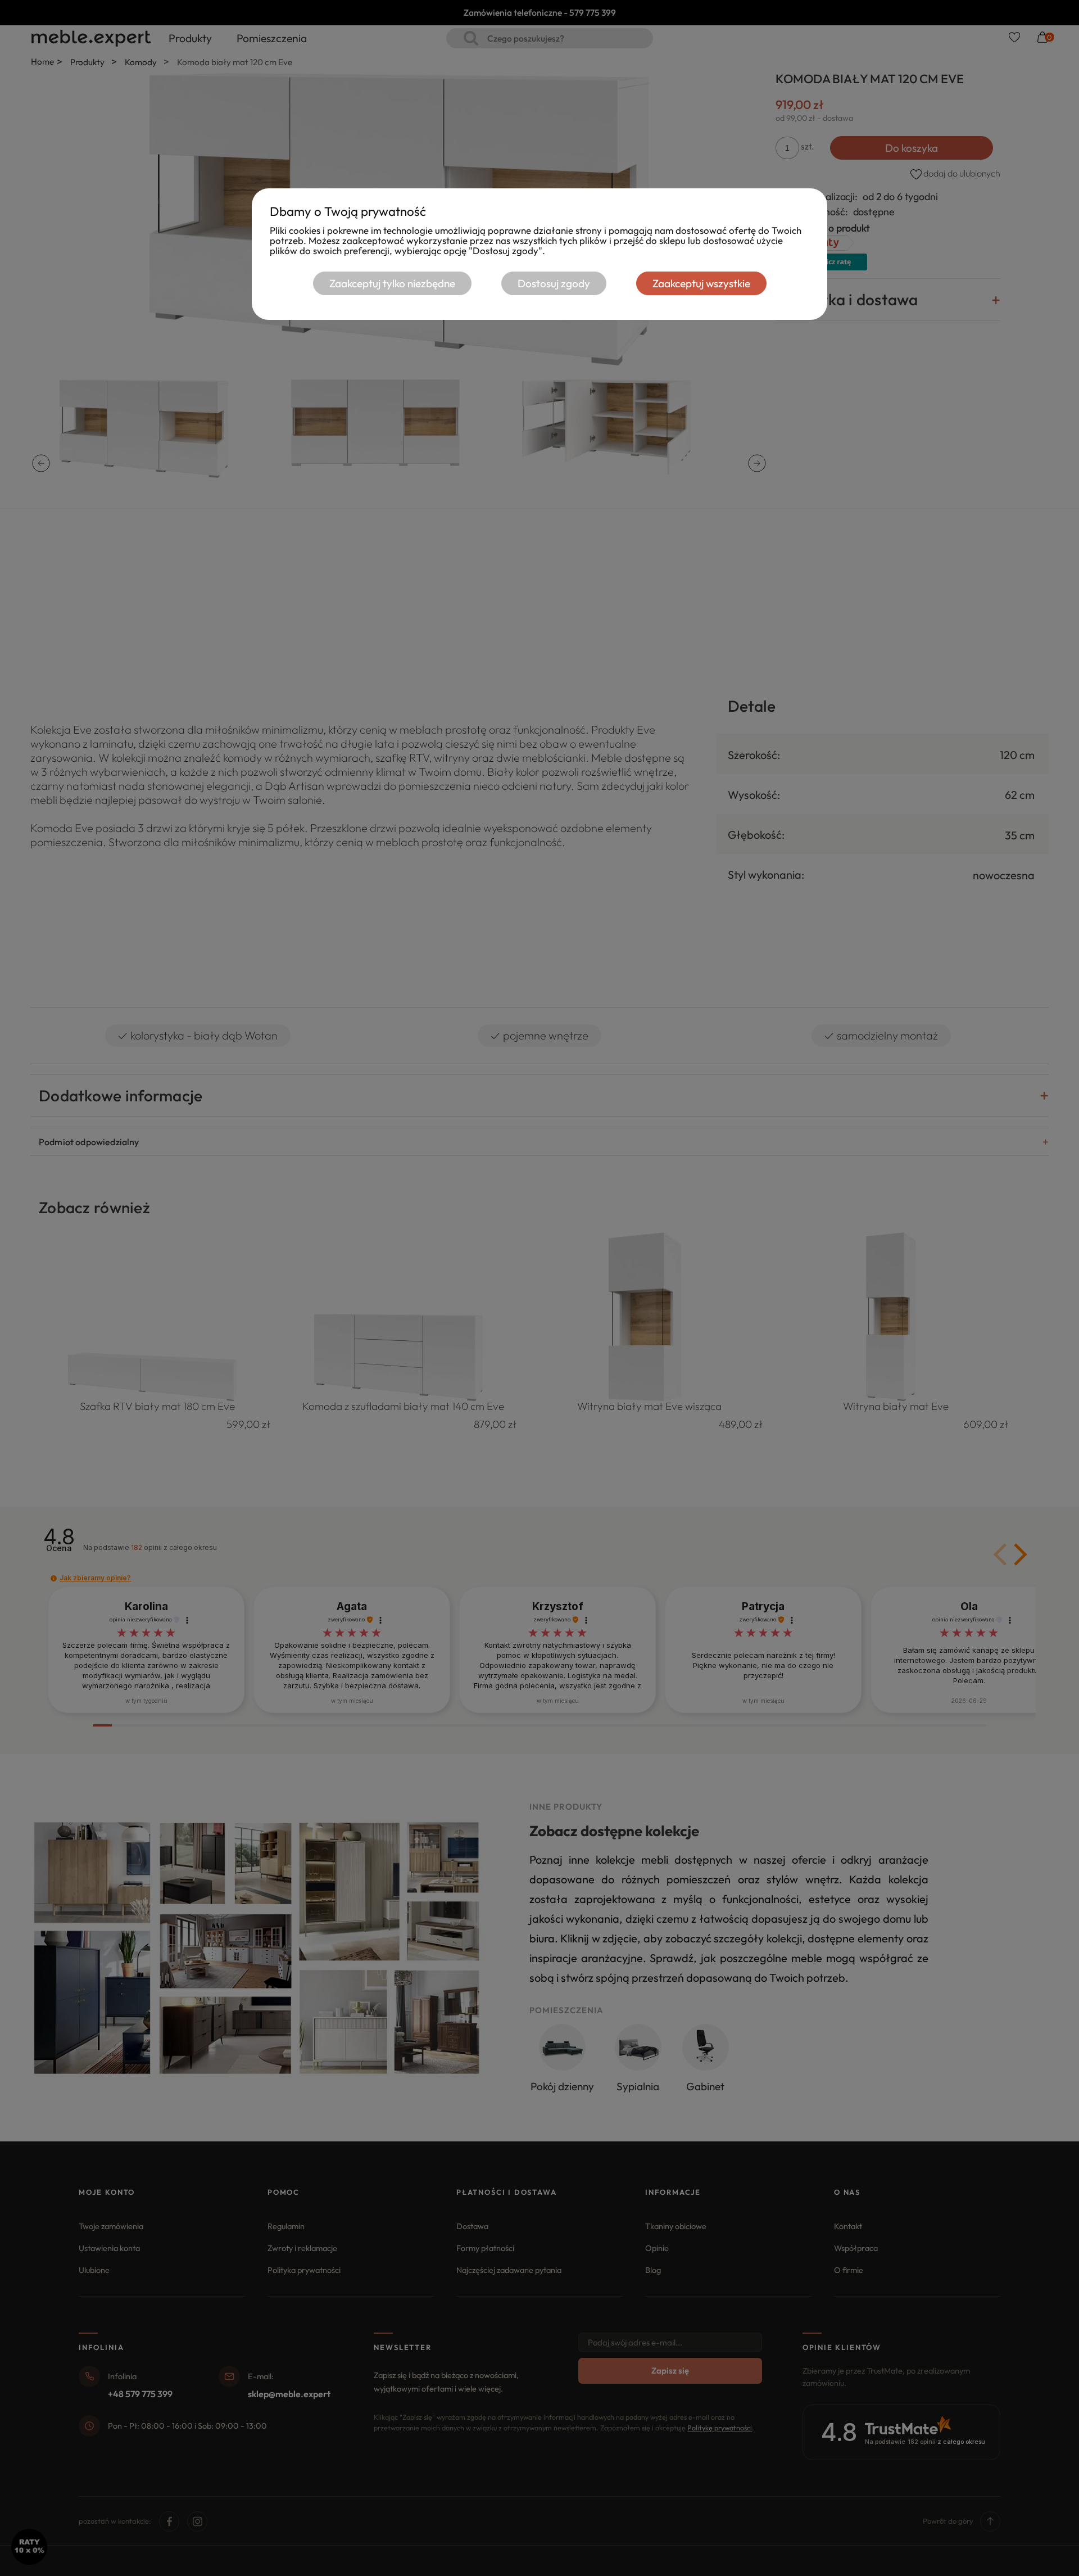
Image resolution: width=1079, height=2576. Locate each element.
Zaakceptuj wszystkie (701, 283)
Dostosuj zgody (554, 283)
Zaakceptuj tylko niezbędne (392, 283)
